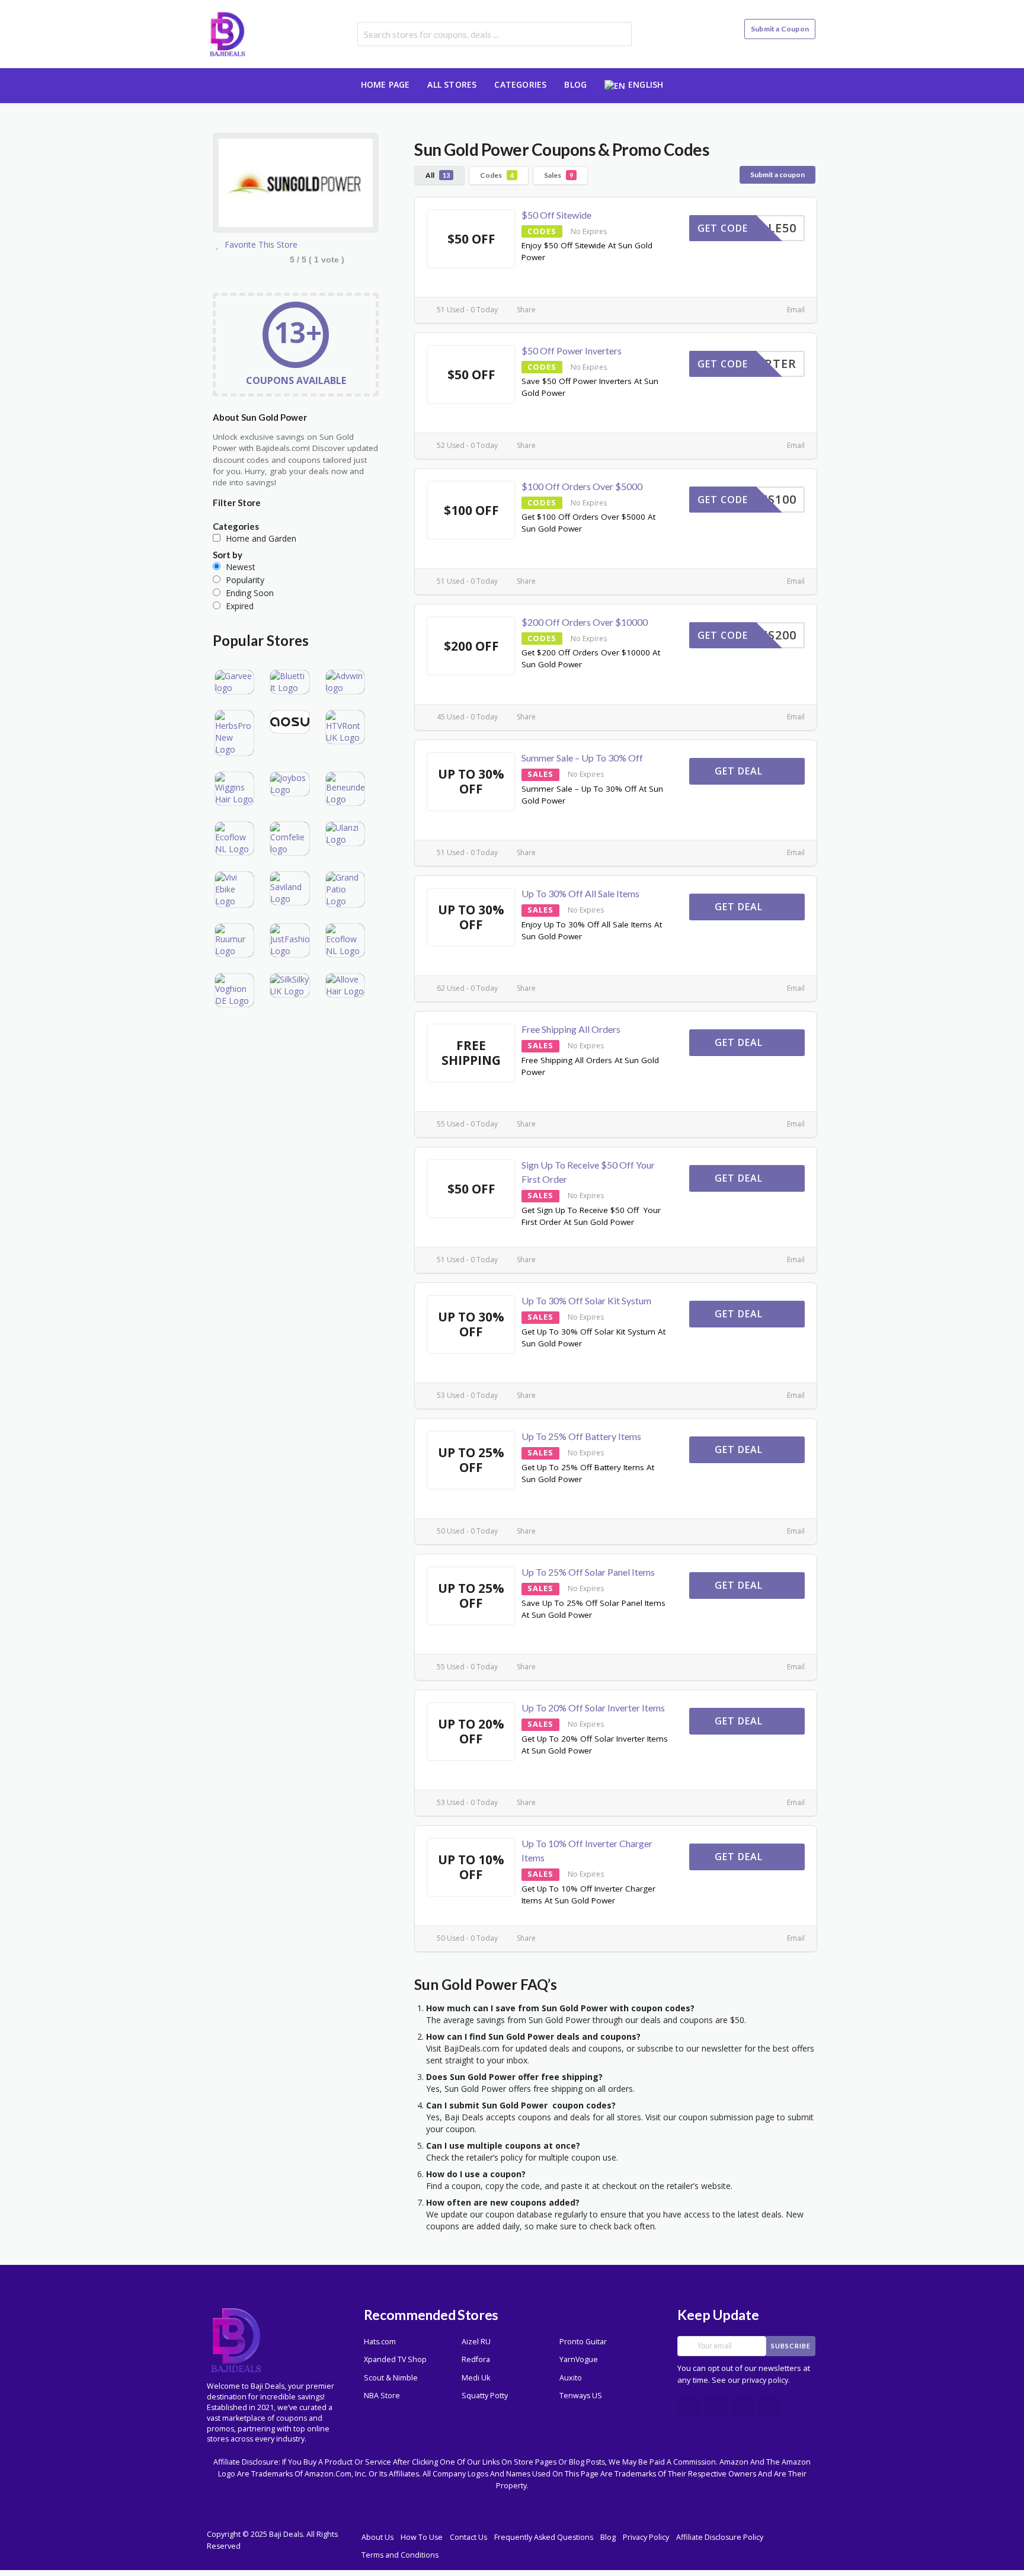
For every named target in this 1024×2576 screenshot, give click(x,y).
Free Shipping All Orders (571, 1029)
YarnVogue (579, 2359)
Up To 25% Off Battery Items (581, 1436)
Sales (559, 175)
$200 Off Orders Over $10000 (585, 622)
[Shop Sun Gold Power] (296, 185)
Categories (520, 84)
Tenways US (581, 2396)
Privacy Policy (646, 2537)
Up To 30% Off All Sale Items (580, 893)
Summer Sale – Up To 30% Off (582, 758)
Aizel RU (476, 2342)
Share (525, 310)
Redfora (476, 2359)
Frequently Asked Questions (544, 2537)
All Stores (452, 84)
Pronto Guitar (583, 2342)
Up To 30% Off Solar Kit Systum (586, 1300)
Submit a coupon (777, 175)
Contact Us (468, 2537)
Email (795, 310)
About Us (377, 2537)
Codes (497, 175)
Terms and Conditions (400, 2555)
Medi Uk (476, 2378)
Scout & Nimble (391, 2378)
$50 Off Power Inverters (572, 351)
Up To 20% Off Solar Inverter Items (593, 1708)
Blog (575, 84)
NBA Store (382, 2396)
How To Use (422, 2537)
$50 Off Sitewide (556, 215)
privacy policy (765, 2380)
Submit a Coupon (780, 29)
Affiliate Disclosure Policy (720, 2537)
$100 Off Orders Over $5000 (582, 486)
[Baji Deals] (228, 33)
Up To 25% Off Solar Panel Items (588, 1572)
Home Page (385, 84)
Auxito (571, 2378)
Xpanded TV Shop (395, 2359)
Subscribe (791, 2346)
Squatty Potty (485, 2396)
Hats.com (380, 2342)
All (438, 175)
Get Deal (740, 771)
